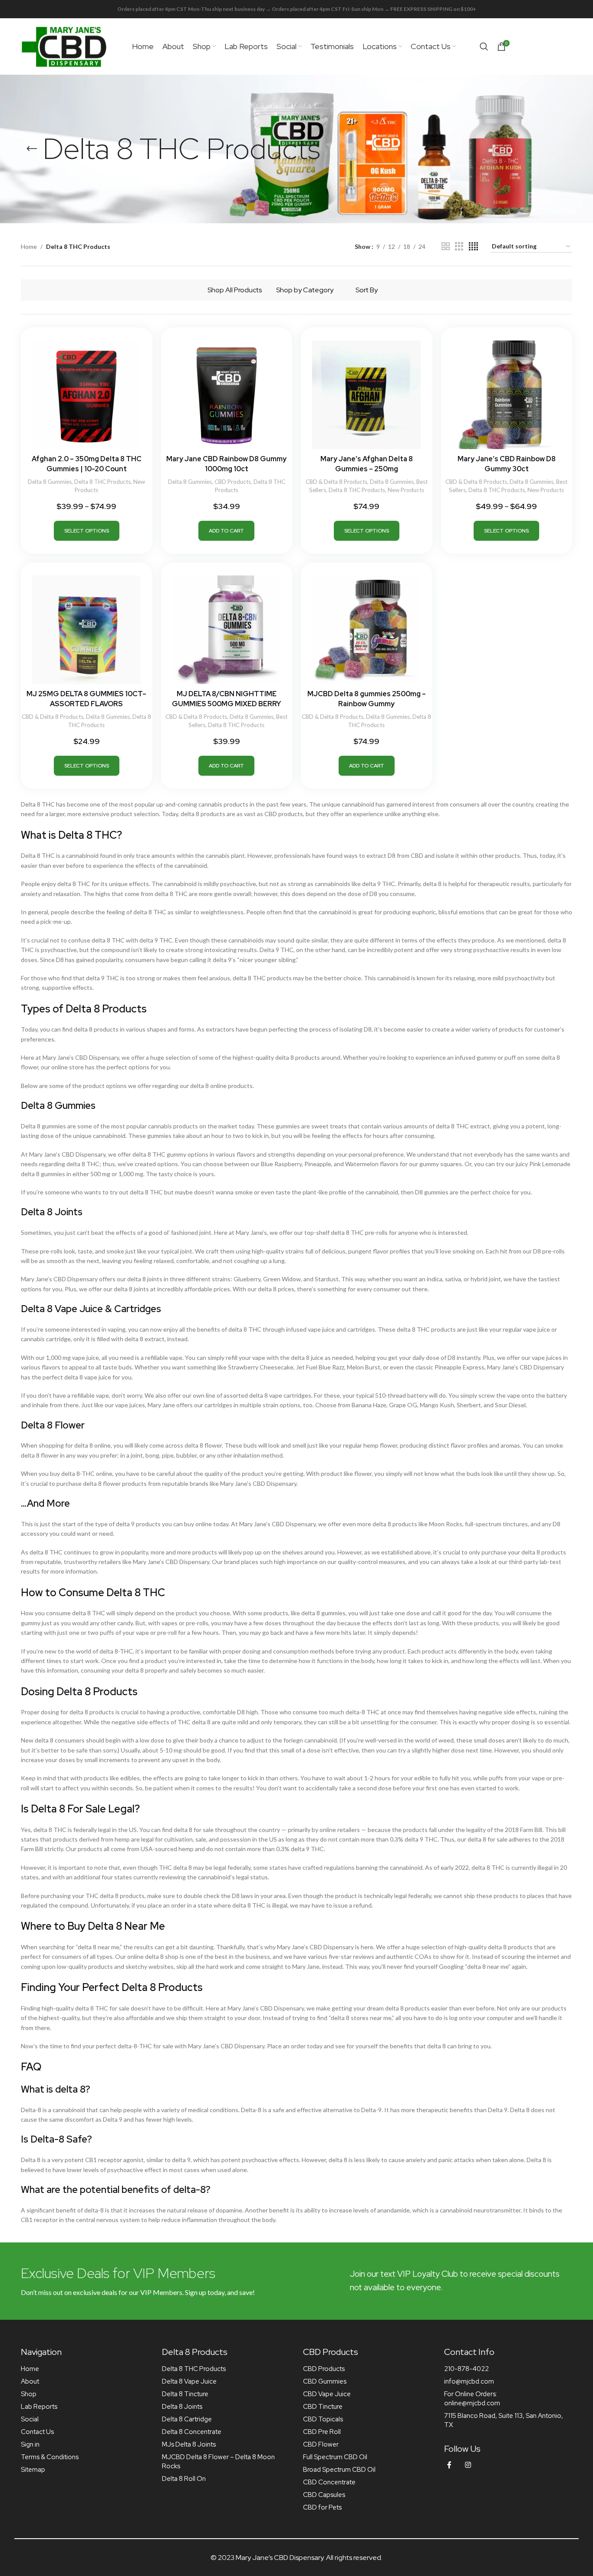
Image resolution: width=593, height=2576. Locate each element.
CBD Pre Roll (322, 2432)
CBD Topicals (323, 2419)
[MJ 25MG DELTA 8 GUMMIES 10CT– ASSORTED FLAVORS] (87, 630)
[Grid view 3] (459, 246)
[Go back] (32, 149)
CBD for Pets (322, 2507)
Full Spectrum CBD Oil (335, 2457)
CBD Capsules (324, 2495)
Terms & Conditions (50, 2457)
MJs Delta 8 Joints (189, 2444)
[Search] (484, 46)
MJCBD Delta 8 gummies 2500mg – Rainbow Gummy (367, 699)
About (30, 2381)
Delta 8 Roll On (184, 2479)
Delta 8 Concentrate (192, 2432)
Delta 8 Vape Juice (189, 2381)
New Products (406, 490)
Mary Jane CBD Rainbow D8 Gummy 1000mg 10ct (226, 464)
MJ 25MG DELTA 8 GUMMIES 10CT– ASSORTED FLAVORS (86, 699)
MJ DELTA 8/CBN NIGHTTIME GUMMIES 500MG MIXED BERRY (226, 699)
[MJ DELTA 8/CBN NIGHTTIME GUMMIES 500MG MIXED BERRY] (227, 630)
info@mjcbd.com (469, 2381)
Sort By (367, 290)
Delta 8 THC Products (102, 482)
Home (29, 246)
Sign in (30, 2444)
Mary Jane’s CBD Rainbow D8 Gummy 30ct (507, 464)
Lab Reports (39, 2407)
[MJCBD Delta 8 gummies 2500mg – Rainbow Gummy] (367, 630)
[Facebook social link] (449, 2465)
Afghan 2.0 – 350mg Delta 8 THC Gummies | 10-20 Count (87, 464)
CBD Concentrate (329, 2482)
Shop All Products (235, 290)
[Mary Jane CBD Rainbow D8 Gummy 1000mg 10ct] (227, 395)
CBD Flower (321, 2444)
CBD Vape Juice (327, 2394)
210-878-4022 (466, 2369)
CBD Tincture (323, 2407)
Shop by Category (305, 290)
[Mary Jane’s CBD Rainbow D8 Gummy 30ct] (507, 395)
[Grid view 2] (446, 246)
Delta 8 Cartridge (187, 2419)
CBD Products (233, 482)
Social (30, 2419)
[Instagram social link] (468, 2465)
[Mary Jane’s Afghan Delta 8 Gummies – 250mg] (367, 395)
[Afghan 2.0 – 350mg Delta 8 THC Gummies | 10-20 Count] (87, 395)
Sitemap (33, 2470)
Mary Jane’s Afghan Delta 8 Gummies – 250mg (367, 464)
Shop (29, 2394)
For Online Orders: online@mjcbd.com (472, 2399)
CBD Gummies (325, 2381)
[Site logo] (64, 46)
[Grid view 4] (473, 246)
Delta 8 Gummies (50, 482)
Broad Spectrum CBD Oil (339, 2470)
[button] (226, 531)
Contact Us (37, 2432)
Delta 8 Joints (182, 2407)
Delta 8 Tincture (185, 2394)
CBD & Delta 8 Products (336, 482)
